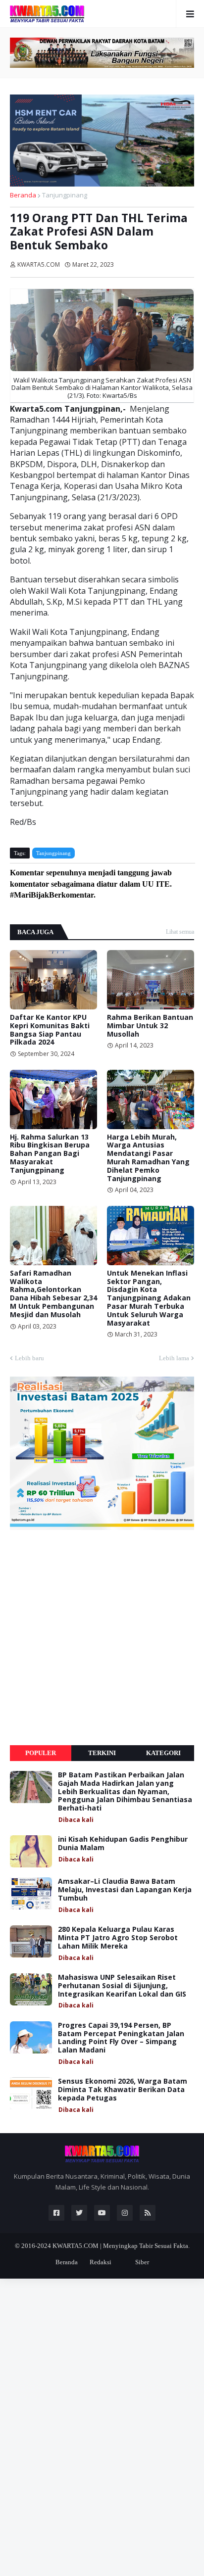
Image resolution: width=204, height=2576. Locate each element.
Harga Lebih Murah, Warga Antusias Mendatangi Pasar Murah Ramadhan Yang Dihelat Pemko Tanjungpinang (148, 1158)
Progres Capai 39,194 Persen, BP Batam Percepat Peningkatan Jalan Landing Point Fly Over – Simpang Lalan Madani (121, 2038)
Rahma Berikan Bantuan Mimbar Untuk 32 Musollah (150, 1026)
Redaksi (101, 2262)
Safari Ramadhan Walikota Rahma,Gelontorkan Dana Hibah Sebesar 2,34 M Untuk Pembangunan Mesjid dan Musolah (53, 1294)
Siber (142, 2262)
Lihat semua (180, 932)
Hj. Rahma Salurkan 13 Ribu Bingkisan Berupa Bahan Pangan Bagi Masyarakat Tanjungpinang (50, 1154)
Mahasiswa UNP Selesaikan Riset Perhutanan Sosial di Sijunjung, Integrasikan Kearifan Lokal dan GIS (122, 1986)
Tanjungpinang (65, 195)
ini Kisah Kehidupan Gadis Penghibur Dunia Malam (123, 1844)
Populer (41, 1753)
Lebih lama (174, 1358)
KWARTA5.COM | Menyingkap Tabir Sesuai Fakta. (121, 2246)
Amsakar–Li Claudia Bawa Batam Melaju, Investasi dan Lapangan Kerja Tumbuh (125, 1890)
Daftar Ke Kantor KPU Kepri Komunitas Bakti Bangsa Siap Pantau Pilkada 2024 (50, 1030)
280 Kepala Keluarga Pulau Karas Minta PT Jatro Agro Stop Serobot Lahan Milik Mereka (118, 1938)
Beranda (23, 195)
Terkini (102, 1753)
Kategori (163, 1753)
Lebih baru (29, 1358)
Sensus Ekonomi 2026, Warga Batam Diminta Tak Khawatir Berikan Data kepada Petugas (123, 2090)
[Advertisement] (102, 1638)
